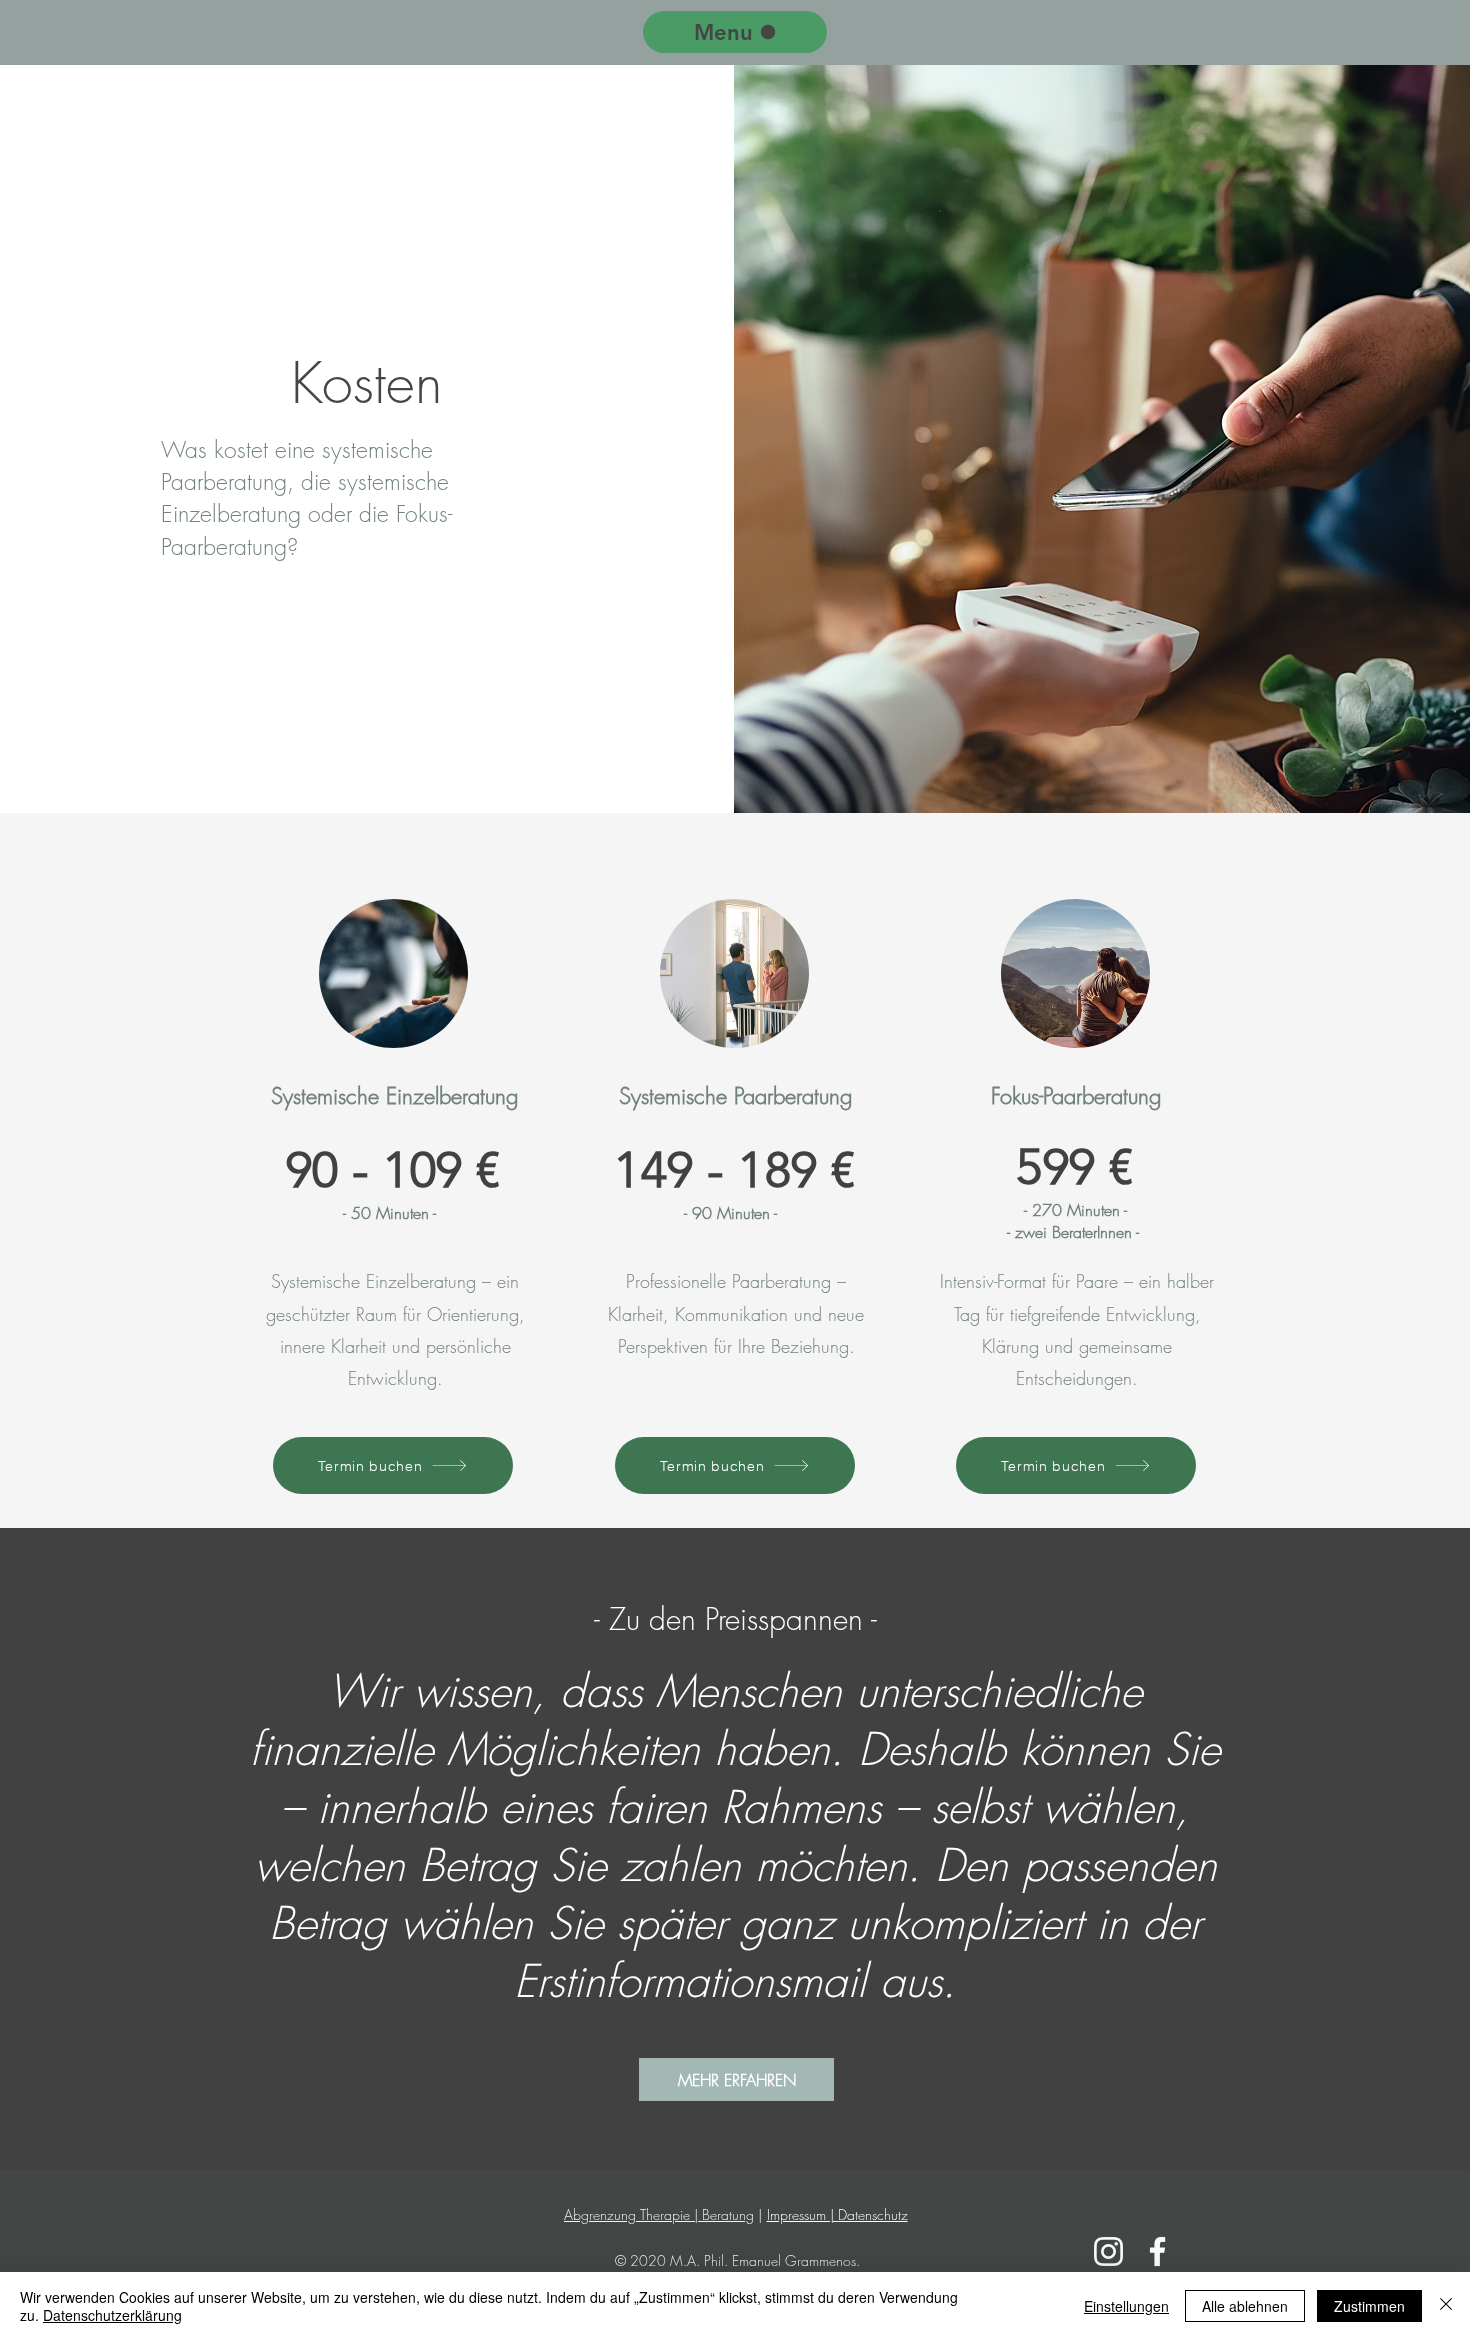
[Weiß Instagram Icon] (1108, 2251)
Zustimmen (1369, 2306)
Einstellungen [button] (1126, 2306)
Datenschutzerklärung (112, 2315)
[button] (736, 2079)
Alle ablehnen (1245, 2306)
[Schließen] (1446, 2306)
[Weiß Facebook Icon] (1157, 2251)
